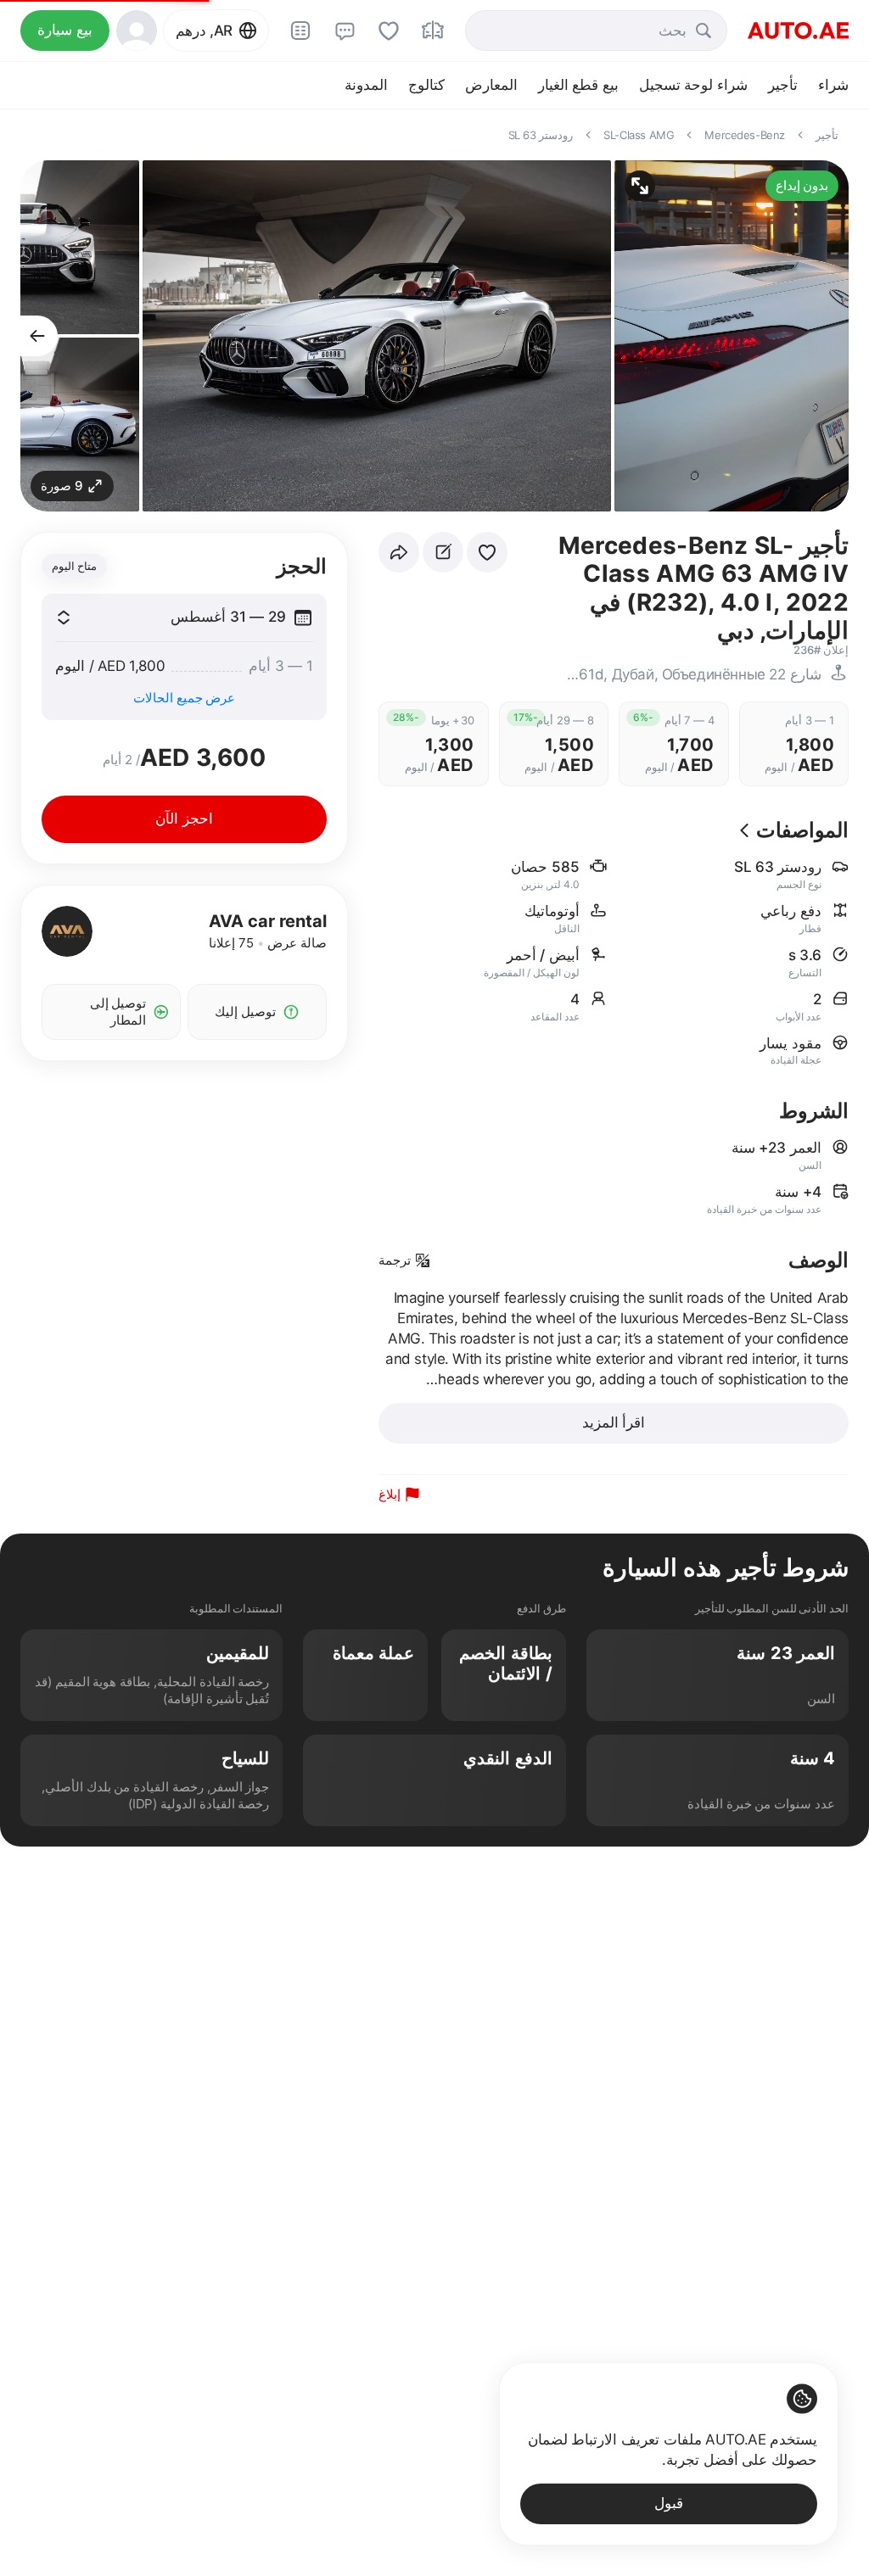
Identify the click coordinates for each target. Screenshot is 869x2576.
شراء (833, 85)
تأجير (783, 85)
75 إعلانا (231, 943)
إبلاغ (390, 1494)
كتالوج (426, 85)
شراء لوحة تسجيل (693, 85)
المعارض (491, 85)
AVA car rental (268, 921)
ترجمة (395, 1260)
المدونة (366, 85)
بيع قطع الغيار (578, 85)
